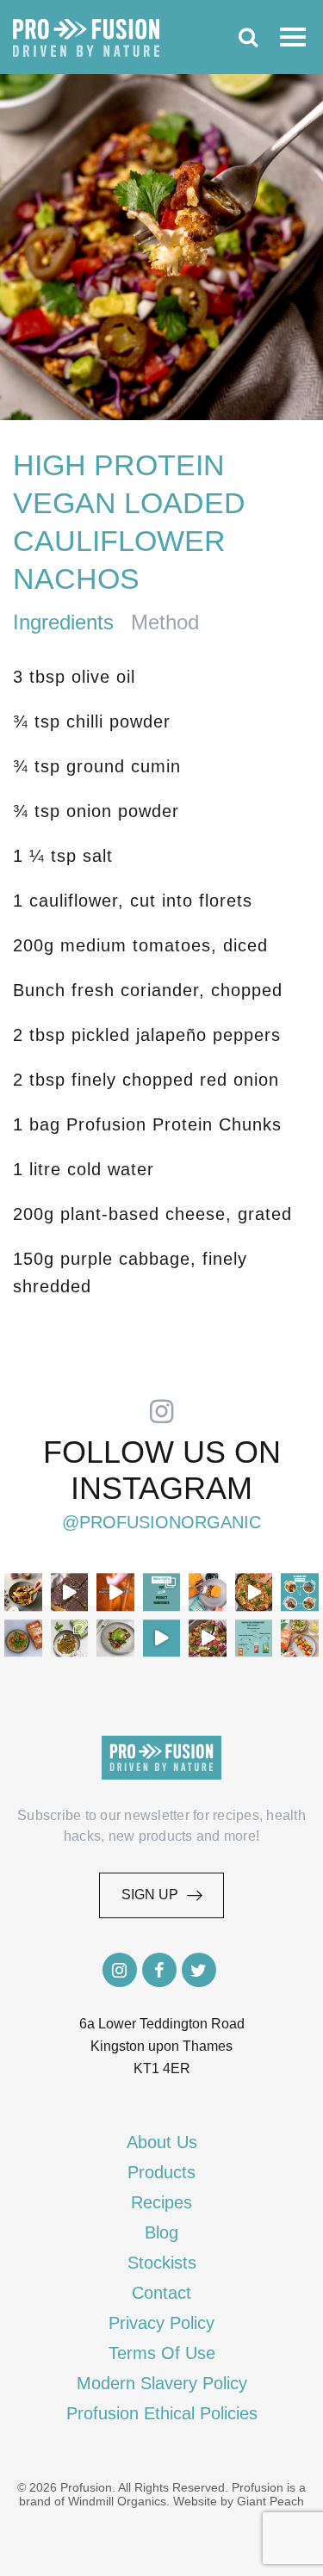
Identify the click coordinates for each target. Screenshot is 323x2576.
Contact (161, 2293)
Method (165, 622)
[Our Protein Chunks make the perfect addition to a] (23, 1638)
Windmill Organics (117, 2501)
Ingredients (63, 622)
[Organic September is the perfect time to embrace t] (162, 1638)
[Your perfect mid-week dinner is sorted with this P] (254, 1592)
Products (161, 2172)
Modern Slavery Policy (162, 2383)
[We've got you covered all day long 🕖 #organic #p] (300, 1592)
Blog (161, 2232)
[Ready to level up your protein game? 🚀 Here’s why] (115, 1592)
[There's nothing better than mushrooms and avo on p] (115, 1638)
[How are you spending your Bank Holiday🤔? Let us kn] (254, 1638)
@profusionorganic (161, 1522)
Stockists (162, 2263)
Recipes (161, 2202)
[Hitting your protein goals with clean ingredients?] (162, 1592)
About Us (162, 2142)
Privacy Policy (161, 2323)
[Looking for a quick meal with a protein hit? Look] (70, 1638)
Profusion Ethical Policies (162, 2413)
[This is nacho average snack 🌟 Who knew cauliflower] (208, 1638)
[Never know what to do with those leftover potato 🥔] (23, 1592)
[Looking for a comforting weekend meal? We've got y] (208, 1592)
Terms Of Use (162, 2353)
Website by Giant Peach (239, 2501)
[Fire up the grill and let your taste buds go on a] (300, 1638)
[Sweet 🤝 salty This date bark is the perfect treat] (70, 1592)
